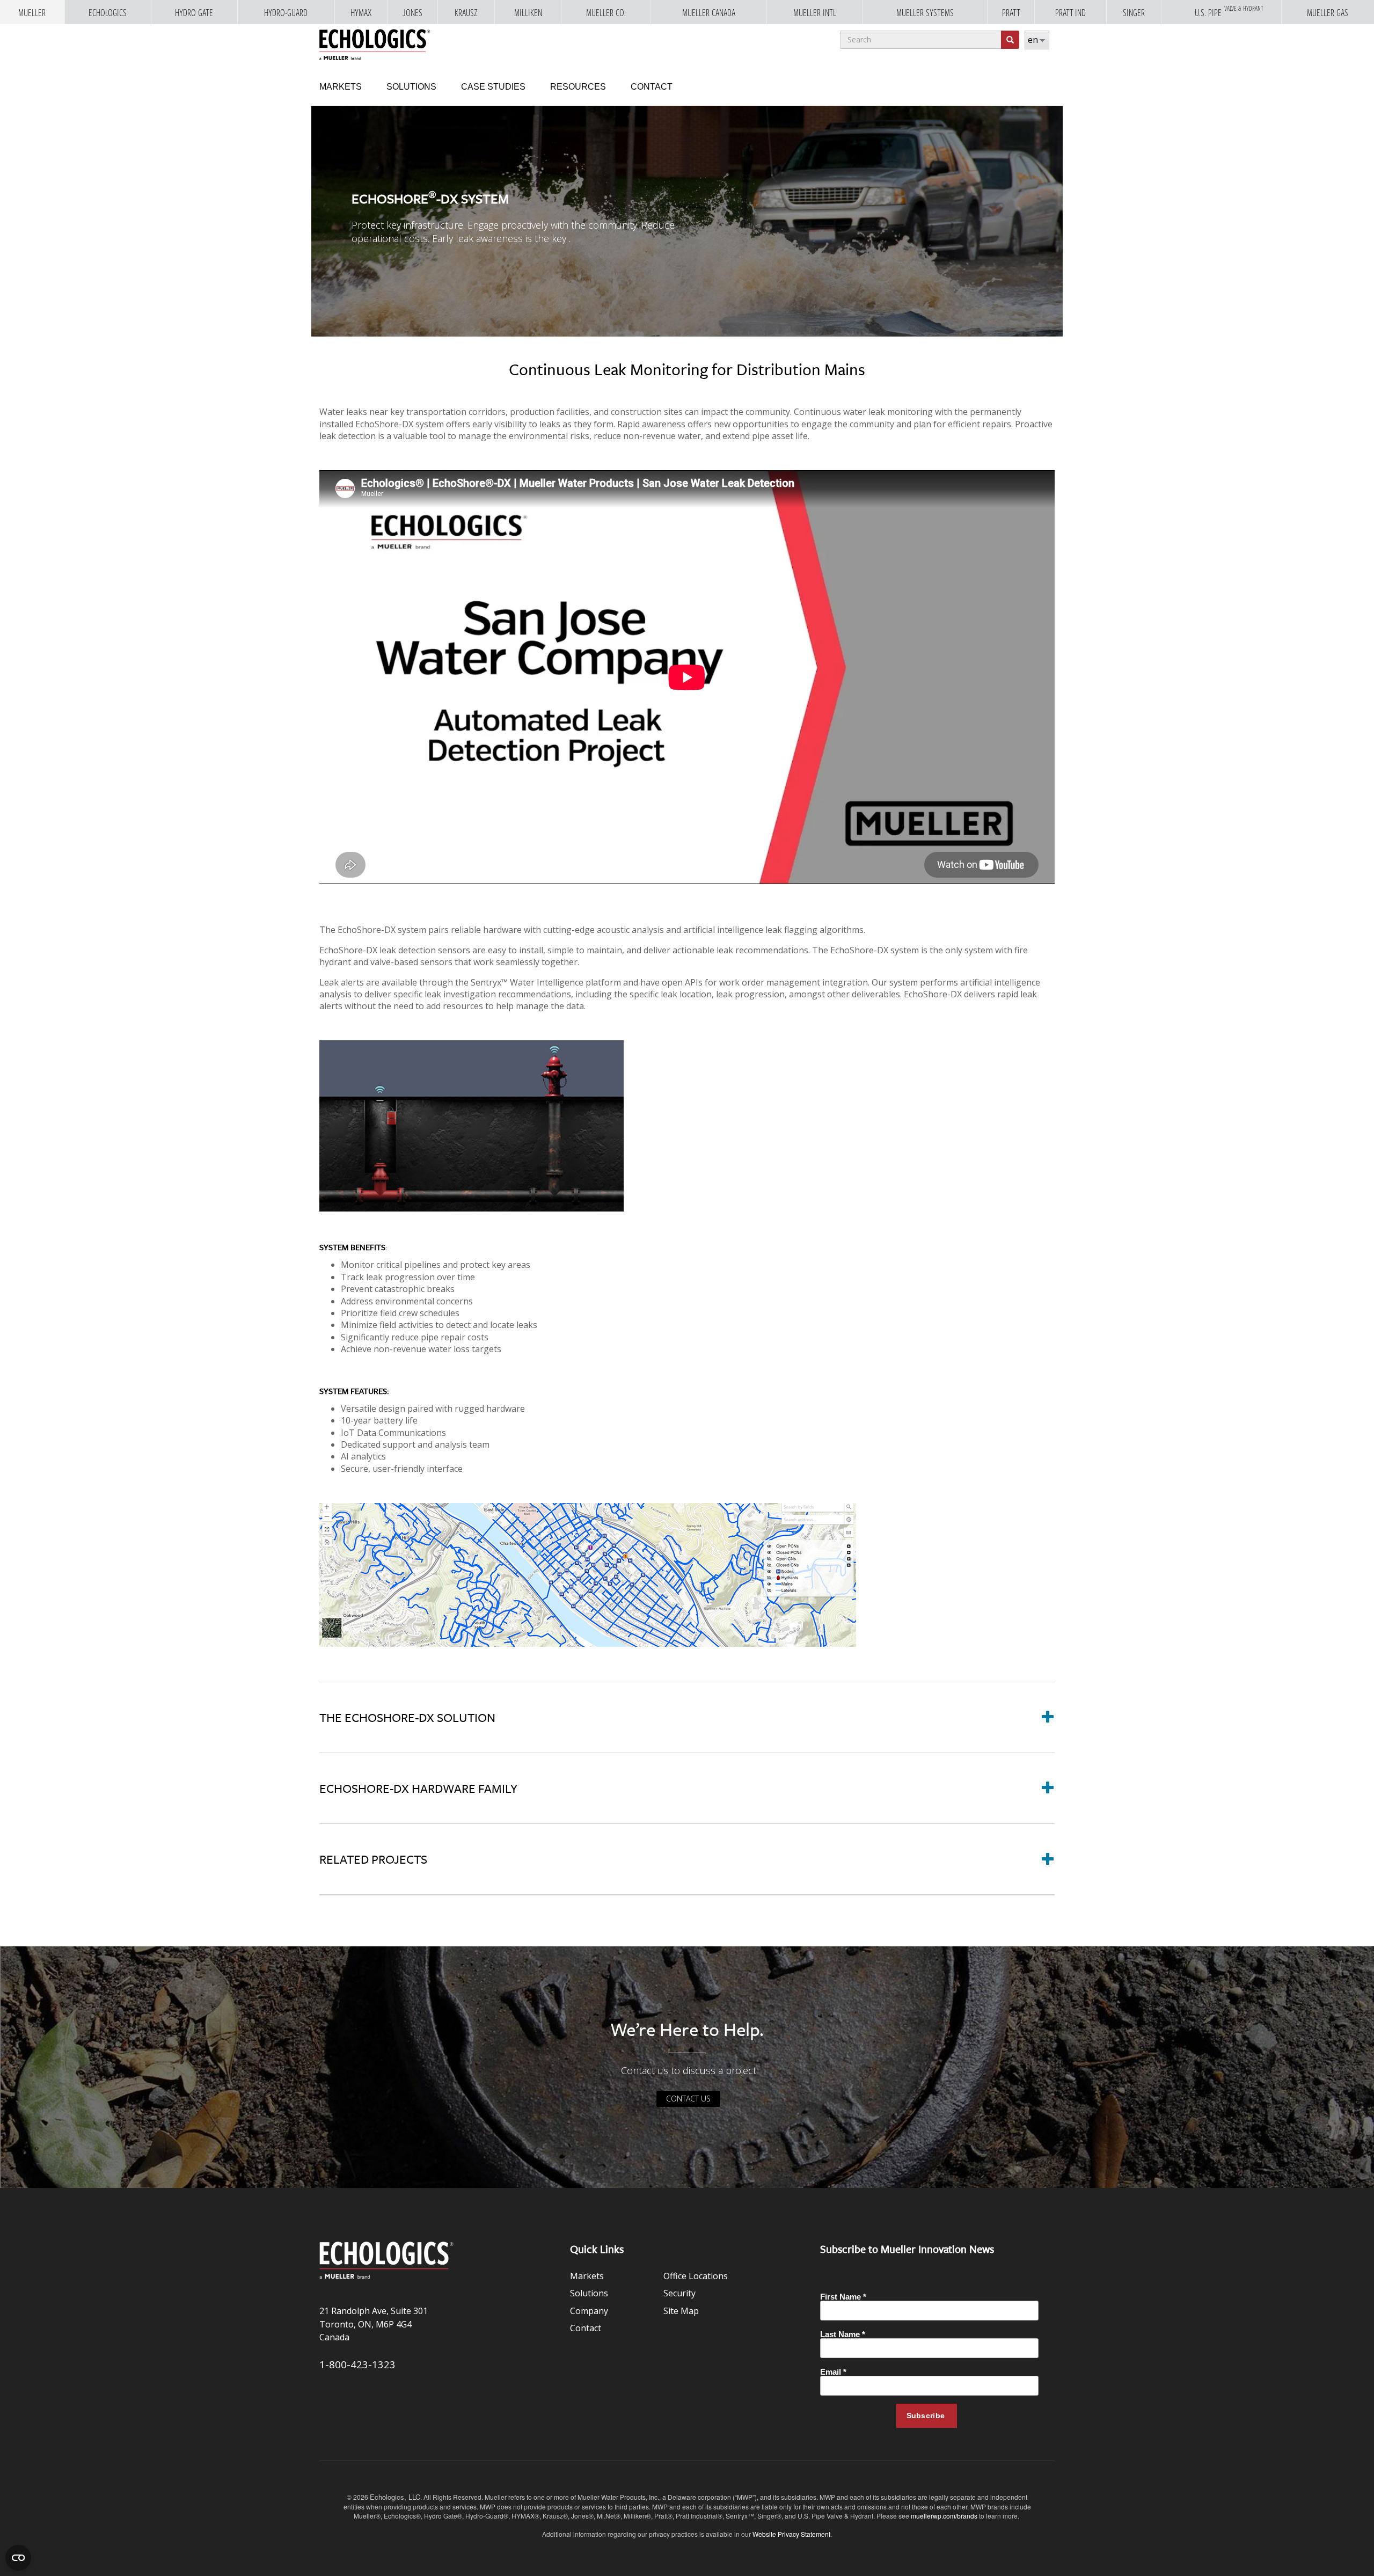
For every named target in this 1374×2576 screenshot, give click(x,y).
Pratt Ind (1070, 13)
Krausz (466, 13)
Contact (652, 87)
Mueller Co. (606, 13)
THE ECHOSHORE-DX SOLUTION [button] (407, 1717)
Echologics (108, 13)
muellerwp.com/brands (945, 2516)
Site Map (681, 2311)
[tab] (687, 1717)
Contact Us (688, 2099)
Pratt (1011, 13)
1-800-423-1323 (357, 2364)
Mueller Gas (1328, 13)
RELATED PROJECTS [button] (373, 1859)
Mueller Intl (815, 13)
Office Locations (696, 2276)
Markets (341, 87)
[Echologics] (375, 42)
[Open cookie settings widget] (18, 2558)
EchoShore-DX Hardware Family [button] (418, 1788)
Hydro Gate (194, 13)
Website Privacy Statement (791, 2534)
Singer (1134, 13)
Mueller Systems (925, 13)
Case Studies (493, 87)
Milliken (528, 13)
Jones (412, 13)
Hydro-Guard (286, 13)
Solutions (411, 87)
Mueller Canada (709, 13)
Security (679, 2293)
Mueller (32, 13)
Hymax (361, 13)
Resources (578, 87)
